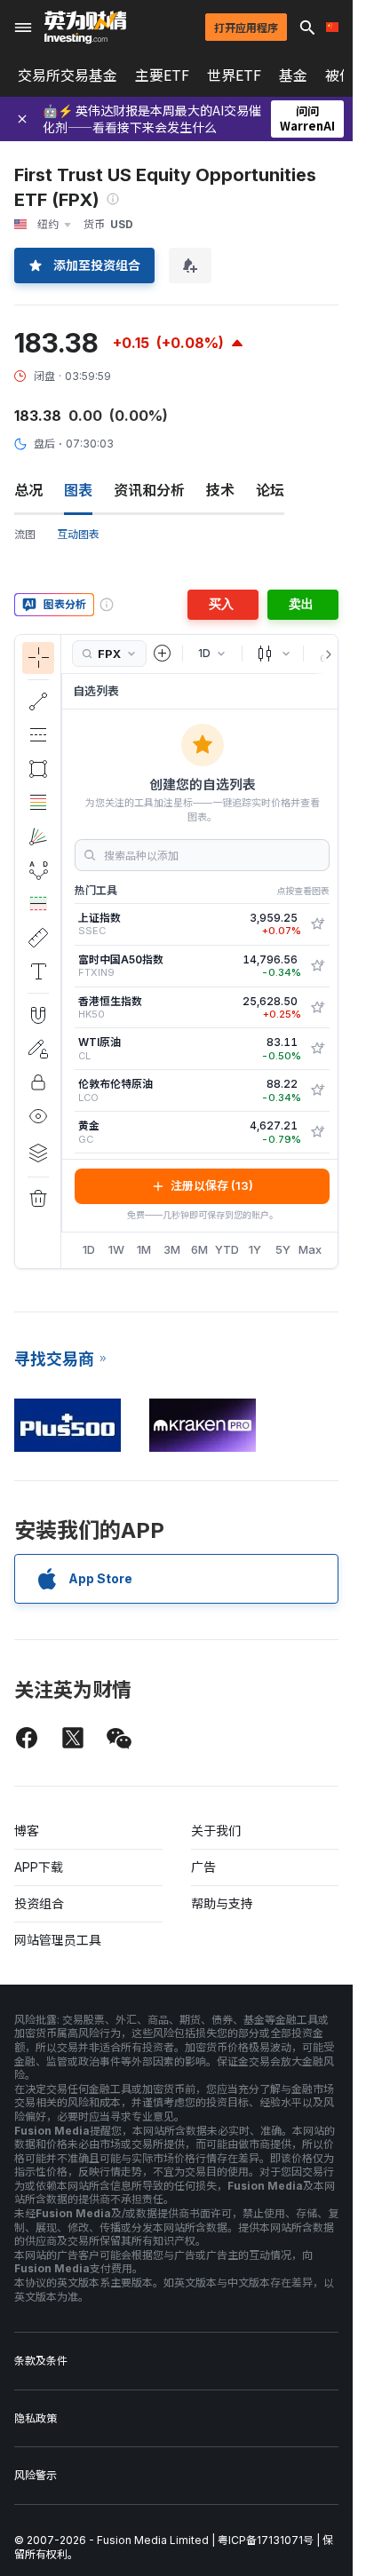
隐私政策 (36, 2418)
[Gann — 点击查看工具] (38, 836)
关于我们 (216, 1831)
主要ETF (162, 75)
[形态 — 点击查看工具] (38, 870)
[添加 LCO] (317, 1090)
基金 (293, 75)
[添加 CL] (317, 1049)
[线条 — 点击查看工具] (38, 701)
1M (144, 1249)
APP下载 (39, 1867)
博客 (27, 1831)
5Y (283, 1249)
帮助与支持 (222, 1903)
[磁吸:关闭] (38, 1015)
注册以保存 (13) (212, 1185)
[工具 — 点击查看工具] (38, 938)
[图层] (38, 1153)
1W (116, 1249)
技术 (220, 490)
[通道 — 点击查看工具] (38, 735)
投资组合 (39, 1903)
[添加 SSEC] (317, 924)
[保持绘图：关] (38, 1049)
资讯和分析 (149, 490)
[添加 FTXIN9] (317, 966)
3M (172, 1249)
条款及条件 (41, 2361)
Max (310, 1249)
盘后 (44, 444)
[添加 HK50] (317, 1008)
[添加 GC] (317, 1132)
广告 (203, 1867)
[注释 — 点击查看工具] (38, 971)
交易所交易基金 (68, 75)
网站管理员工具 (58, 1940)
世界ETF (234, 75)
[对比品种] (163, 654)
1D (89, 1249)
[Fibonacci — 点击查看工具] (38, 803)
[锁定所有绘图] (38, 1082)
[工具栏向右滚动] (325, 654)
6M (199, 1249)
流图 (25, 534)
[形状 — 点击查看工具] (38, 769)
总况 (28, 490)
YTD (227, 1249)
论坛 (270, 490)
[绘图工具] (67, 951)
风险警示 (36, 2475)
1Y (255, 1249)
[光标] (38, 658)
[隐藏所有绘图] (38, 1116)
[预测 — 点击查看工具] (38, 904)
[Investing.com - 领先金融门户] (85, 28)
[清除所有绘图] (38, 1199)
